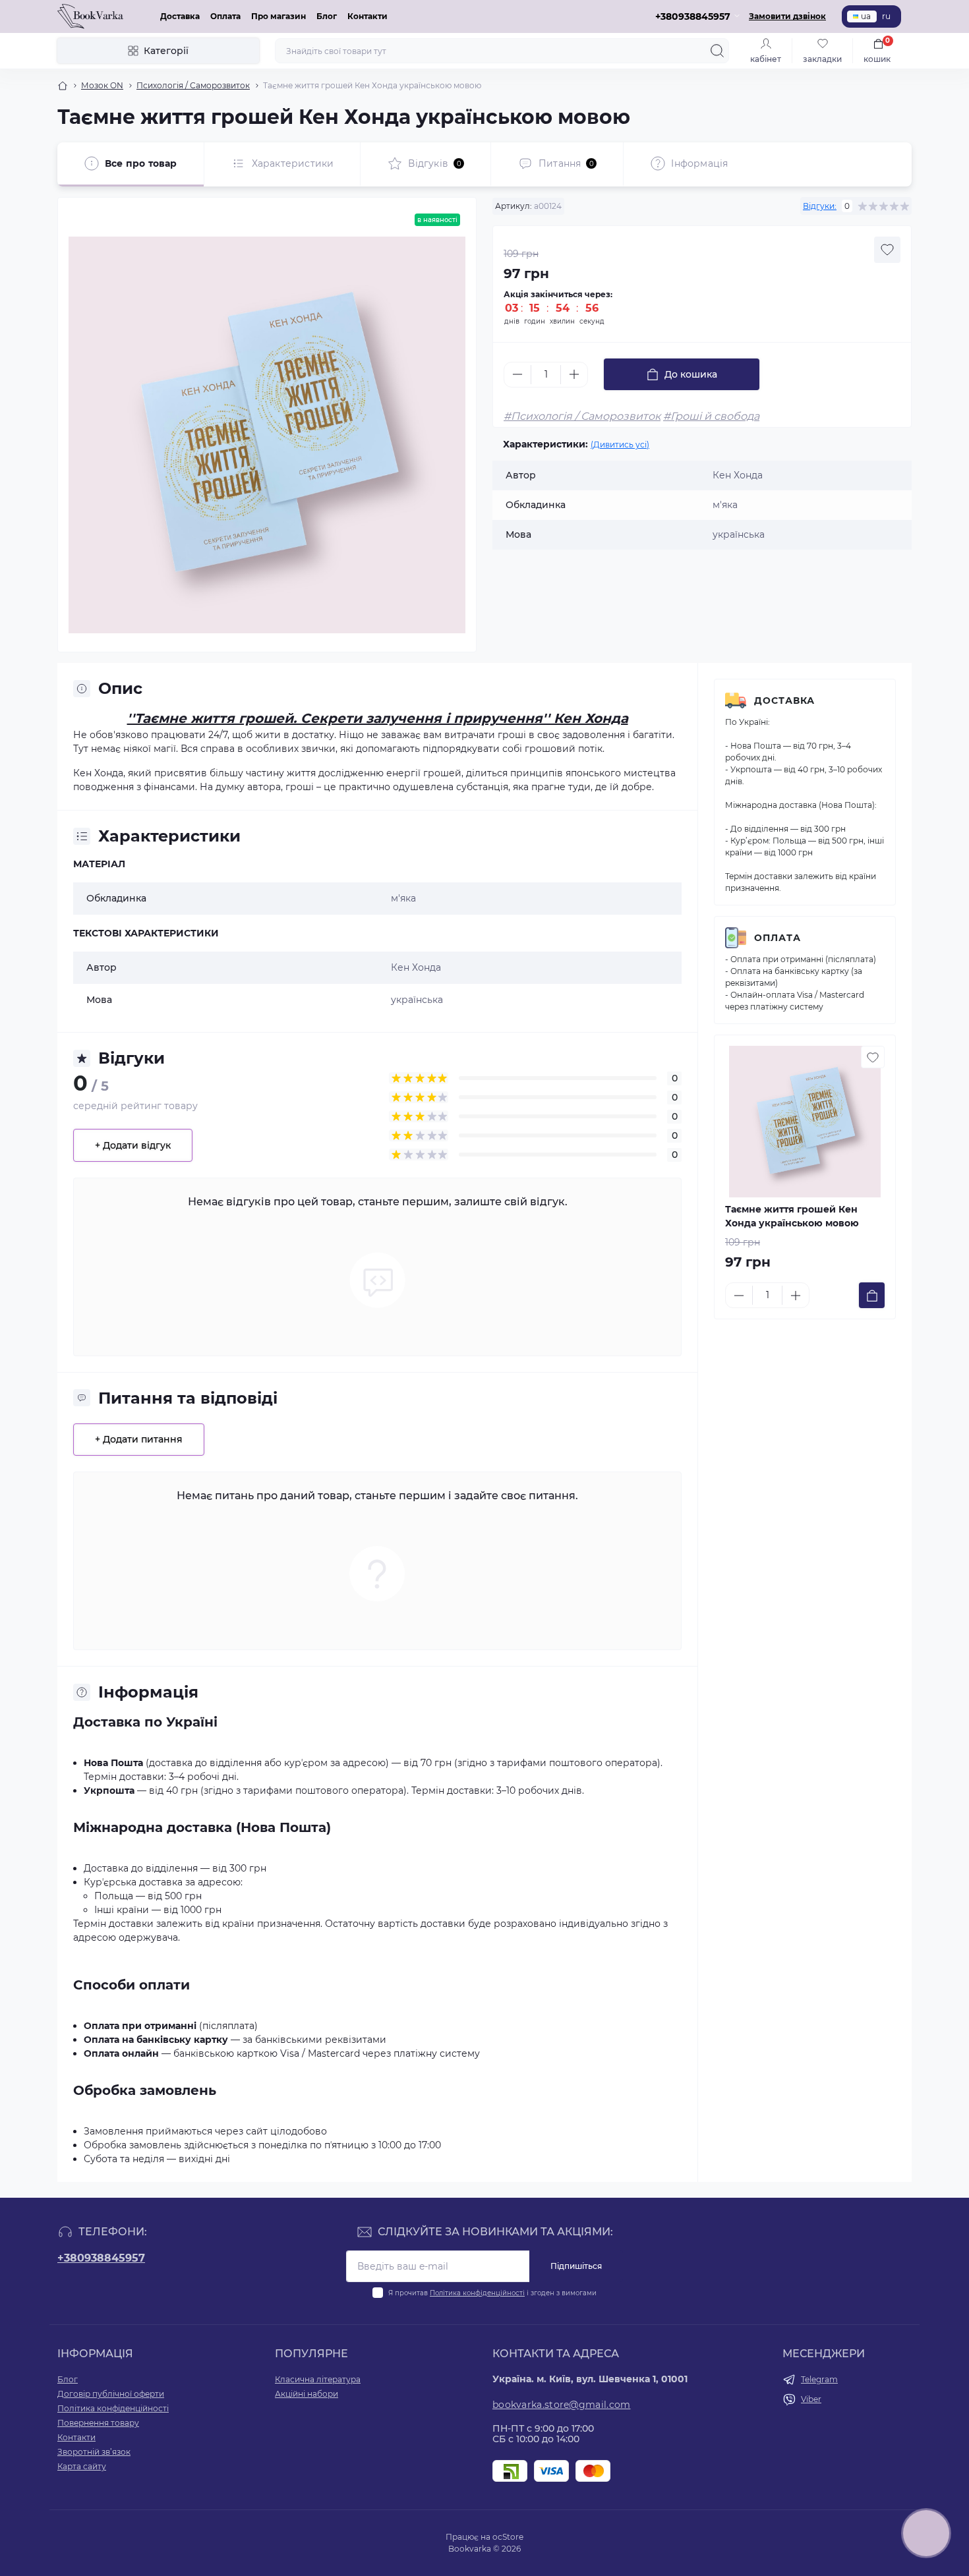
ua (866, 16)
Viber (811, 2399)
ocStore (508, 2537)
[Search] (717, 51)
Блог (327, 16)
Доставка (180, 16)
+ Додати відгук (133, 1145)
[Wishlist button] (887, 250)
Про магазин (279, 16)
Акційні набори (307, 2394)
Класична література (318, 2379)
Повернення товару (98, 2423)
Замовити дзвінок (787, 16)
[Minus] (517, 374)
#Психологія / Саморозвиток (582, 416)
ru (886, 16)
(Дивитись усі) (620, 444)
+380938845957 (101, 2258)
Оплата (225, 16)
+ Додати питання (139, 1439)
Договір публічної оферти (111, 2394)
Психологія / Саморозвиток (193, 85)
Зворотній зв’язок (94, 2452)
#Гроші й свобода (711, 416)
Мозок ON (102, 85)
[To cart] (872, 1295)
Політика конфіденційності (477, 2293)
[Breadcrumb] (63, 86)
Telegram (819, 2379)
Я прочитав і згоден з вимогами (492, 2293)
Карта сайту (82, 2466)
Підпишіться (576, 2266)
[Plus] (574, 374)
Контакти (367, 16)
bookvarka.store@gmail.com (562, 2405)
